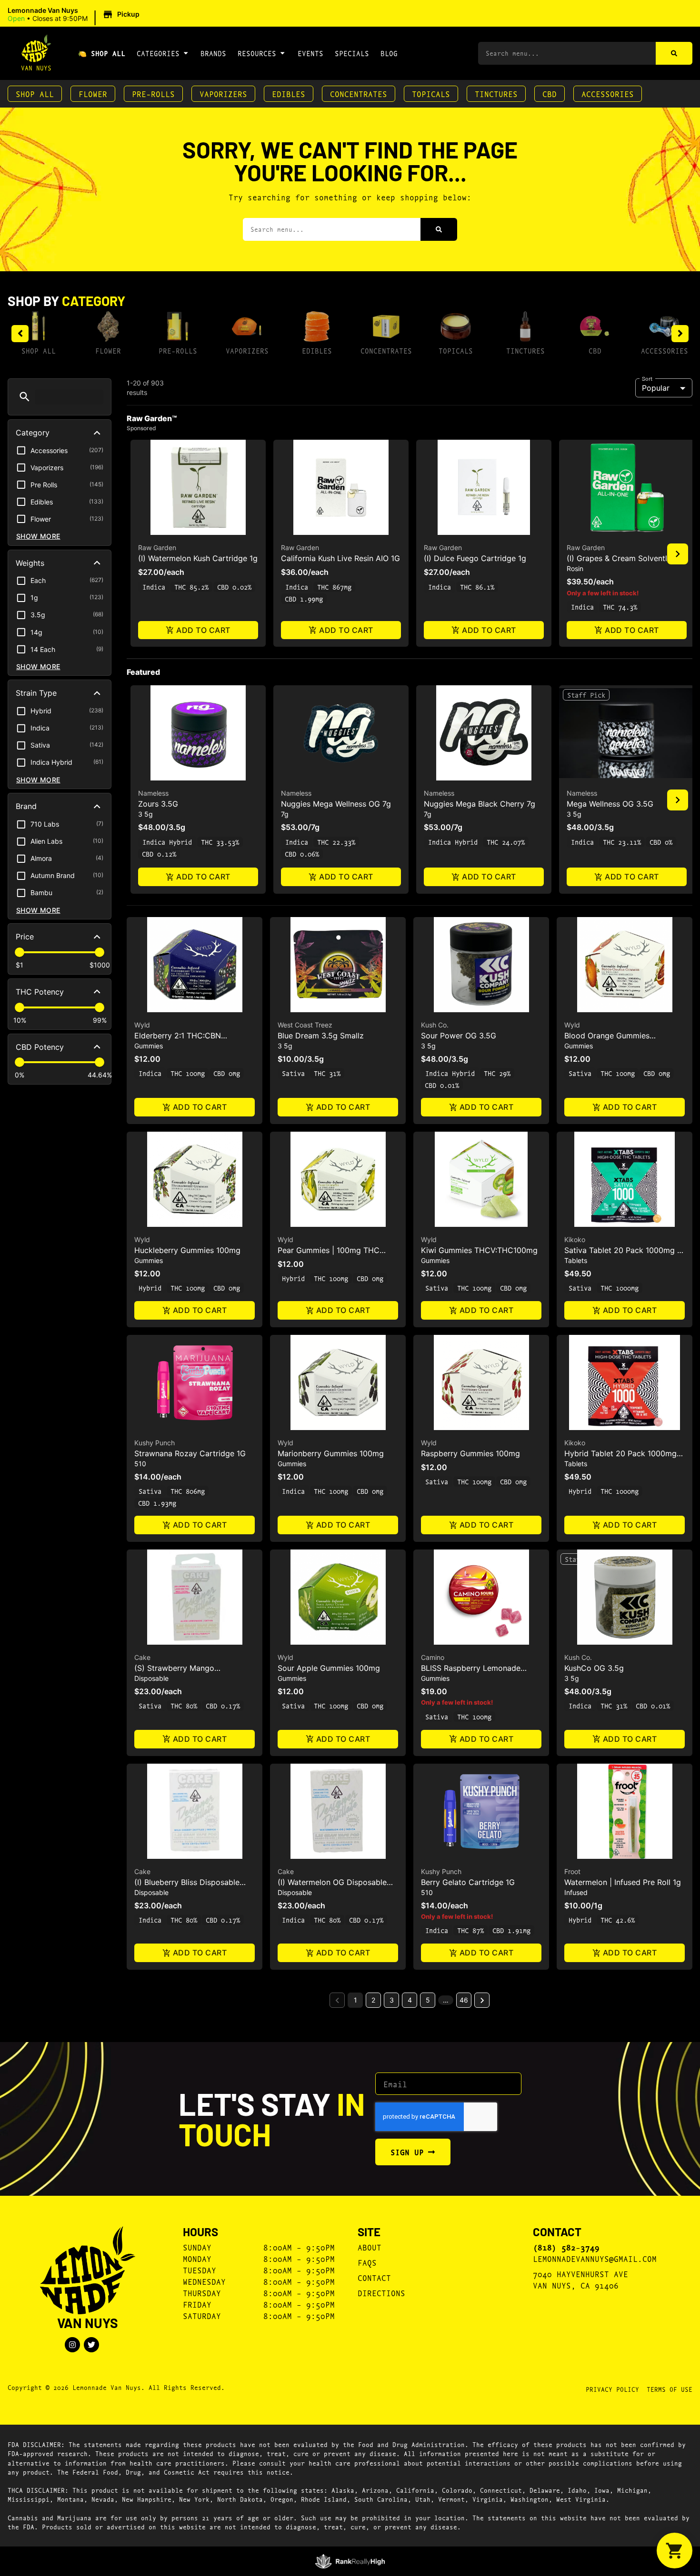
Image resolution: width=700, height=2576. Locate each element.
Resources (257, 53)
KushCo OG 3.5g (594, 1668)
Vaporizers (223, 94)
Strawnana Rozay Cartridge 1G (190, 1453)
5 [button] (428, 2000)
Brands (213, 53)
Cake (142, 1657)
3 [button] (392, 2000)
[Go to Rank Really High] (350, 2561)
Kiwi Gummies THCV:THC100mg (479, 1250)
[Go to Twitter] (91, 2345)
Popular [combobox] (656, 388)
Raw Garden (157, 548)
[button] (75, 15)
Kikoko (575, 1239)
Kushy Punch (155, 1443)
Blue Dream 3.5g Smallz (321, 1036)
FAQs (367, 2262)
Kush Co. (435, 1025)
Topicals (431, 94)
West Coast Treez (305, 1025)
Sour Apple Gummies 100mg (329, 1668)
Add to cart (203, 630)
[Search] (674, 53)
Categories (158, 53)
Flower (93, 94)
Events (310, 53)
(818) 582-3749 (566, 2247)
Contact (374, 2277)
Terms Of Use (670, 2389)
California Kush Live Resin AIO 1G (340, 558)
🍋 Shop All (102, 53)
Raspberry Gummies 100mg (470, 1453)
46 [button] (464, 2000)
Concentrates (359, 94)
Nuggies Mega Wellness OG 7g (336, 804)
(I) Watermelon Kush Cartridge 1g (198, 558)
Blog (389, 53)
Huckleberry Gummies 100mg (187, 1250)
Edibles (289, 94)
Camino (433, 1657)
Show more (38, 536)
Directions (381, 2293)
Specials (352, 53)
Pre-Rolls (153, 94)
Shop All (35, 94)
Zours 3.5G (158, 804)
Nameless (153, 793)
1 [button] (355, 2000)
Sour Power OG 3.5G (459, 1036)
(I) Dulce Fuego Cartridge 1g (475, 558)
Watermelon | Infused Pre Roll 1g (623, 1882)
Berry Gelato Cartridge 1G (468, 1882)
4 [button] (410, 2000)
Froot (572, 1871)
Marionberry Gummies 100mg (331, 1453)
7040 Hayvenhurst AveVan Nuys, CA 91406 (580, 2279)
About (370, 2247)
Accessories (608, 94)
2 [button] (373, 2000)
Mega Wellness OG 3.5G (610, 804)
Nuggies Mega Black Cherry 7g (480, 804)
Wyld (142, 1025)
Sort (647, 378)
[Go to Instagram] (72, 2345)
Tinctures (496, 94)
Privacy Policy (612, 2389)
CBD (550, 94)
